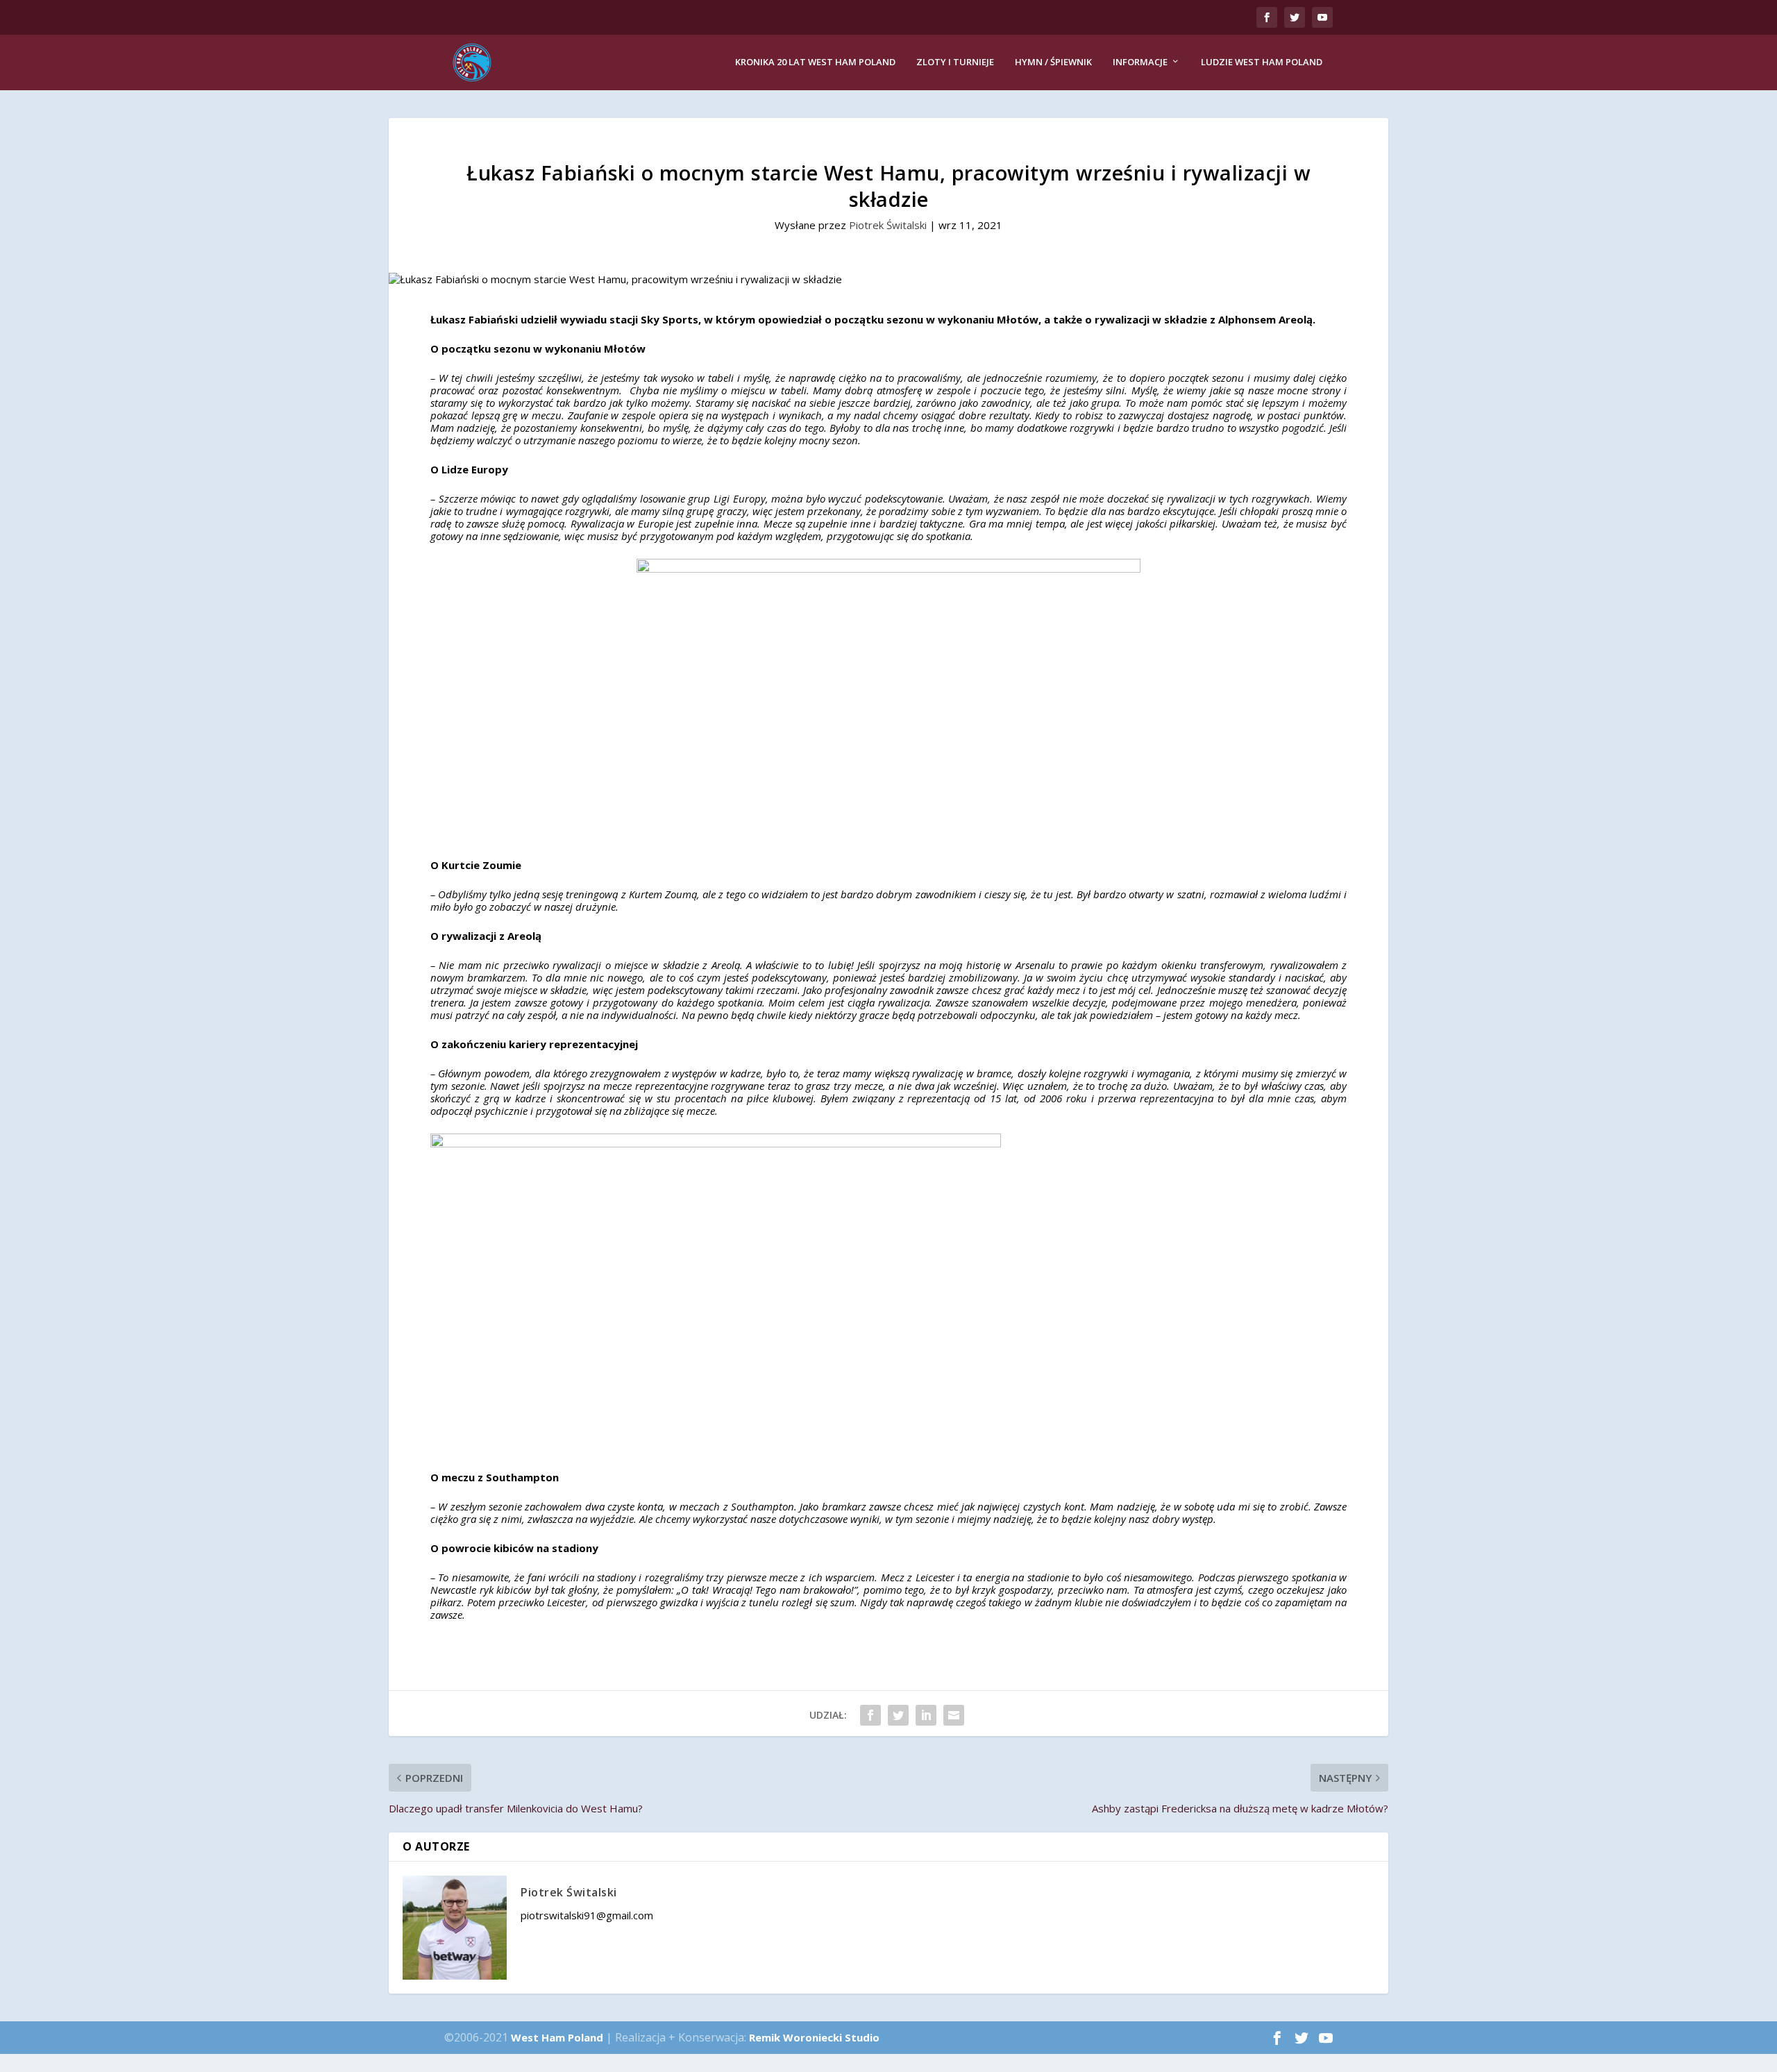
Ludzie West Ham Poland (1262, 62)
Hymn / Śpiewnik (1053, 62)
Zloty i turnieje (955, 62)
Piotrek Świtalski (888, 225)
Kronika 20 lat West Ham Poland (815, 62)
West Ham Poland (557, 2037)
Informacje (1140, 62)
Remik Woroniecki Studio (814, 2037)
